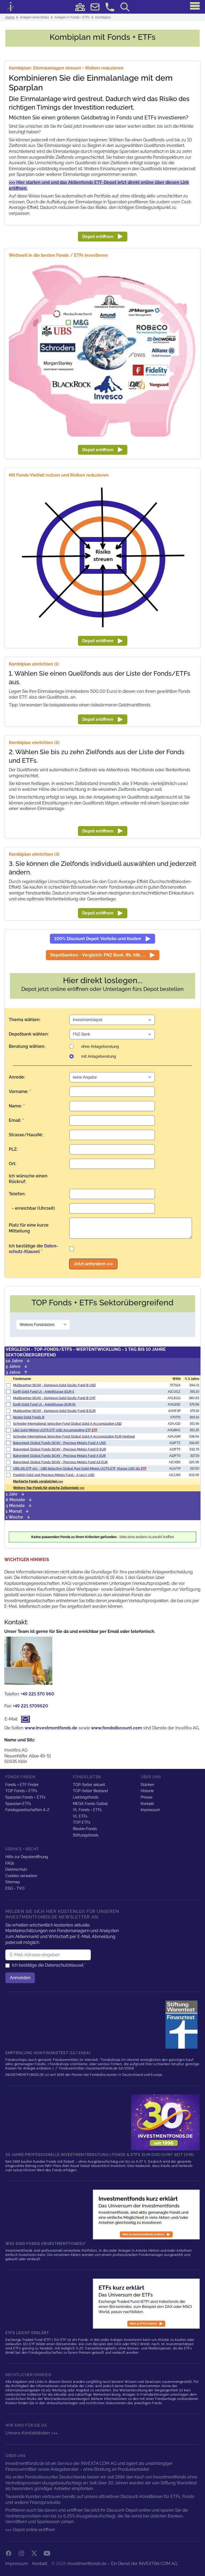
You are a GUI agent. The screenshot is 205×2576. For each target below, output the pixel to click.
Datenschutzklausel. (64, 1965)
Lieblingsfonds (86, 1797)
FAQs (10, 1863)
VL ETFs (80, 1816)
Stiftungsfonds (86, 1835)
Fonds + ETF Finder (22, 1785)
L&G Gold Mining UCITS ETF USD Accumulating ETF (55, 1430)
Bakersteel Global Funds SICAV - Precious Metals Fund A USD (60, 1443)
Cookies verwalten (21, 1876)
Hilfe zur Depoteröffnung (27, 1857)
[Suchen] (125, 7)
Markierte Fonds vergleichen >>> (38, 1481)
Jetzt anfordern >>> (93, 1264)
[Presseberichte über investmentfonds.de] (183, 2025)
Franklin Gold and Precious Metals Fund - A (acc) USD (54, 1475)
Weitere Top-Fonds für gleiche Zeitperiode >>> (49, 1488)
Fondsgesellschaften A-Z (27, 1810)
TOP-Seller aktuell (89, 1785)
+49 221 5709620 (30, 1706)
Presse (147, 1797)
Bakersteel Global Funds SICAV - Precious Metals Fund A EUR (59, 1456)
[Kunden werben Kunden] (80, 7)
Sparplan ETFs (18, 1804)
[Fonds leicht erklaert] (146, 2215)
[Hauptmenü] (195, 6)
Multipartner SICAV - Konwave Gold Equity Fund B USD (54, 1385)
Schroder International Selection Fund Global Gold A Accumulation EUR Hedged (74, 1437)
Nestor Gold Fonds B (29, 1417)
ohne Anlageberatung (100, 1046)
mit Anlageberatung (99, 1056)
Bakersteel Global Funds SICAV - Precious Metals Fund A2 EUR (60, 1462)
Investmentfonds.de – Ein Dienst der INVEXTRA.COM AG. (123, 2564)
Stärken (147, 1785)
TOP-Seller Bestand (90, 1791)
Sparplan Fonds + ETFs (25, 1797)
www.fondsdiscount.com (117, 1728)
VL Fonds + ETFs (87, 1810)
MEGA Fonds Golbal (90, 1804)
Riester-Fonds (85, 1829)
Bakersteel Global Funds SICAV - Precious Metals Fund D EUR (60, 1449)
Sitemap (13, 1882)
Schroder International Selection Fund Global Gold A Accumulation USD (67, 1424)
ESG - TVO (15, 1888)
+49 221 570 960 (37, 1694)
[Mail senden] (95, 7)
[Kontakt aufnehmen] (110, 7)
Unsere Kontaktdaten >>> (32, 2433)
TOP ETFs (82, 1822)
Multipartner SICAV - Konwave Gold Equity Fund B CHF (54, 1398)
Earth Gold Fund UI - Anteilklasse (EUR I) (44, 1392)
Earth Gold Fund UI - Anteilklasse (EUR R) (44, 1404)
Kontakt (147, 1804)
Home (10, 17)
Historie (147, 1791)
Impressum (150, 1810)
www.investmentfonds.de (51, 1728)
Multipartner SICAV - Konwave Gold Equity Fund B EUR (54, 1411)
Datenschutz (16, 1869)
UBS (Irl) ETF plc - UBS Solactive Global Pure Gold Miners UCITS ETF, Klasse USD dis (80, 1469)
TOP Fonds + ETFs (21, 1791)
